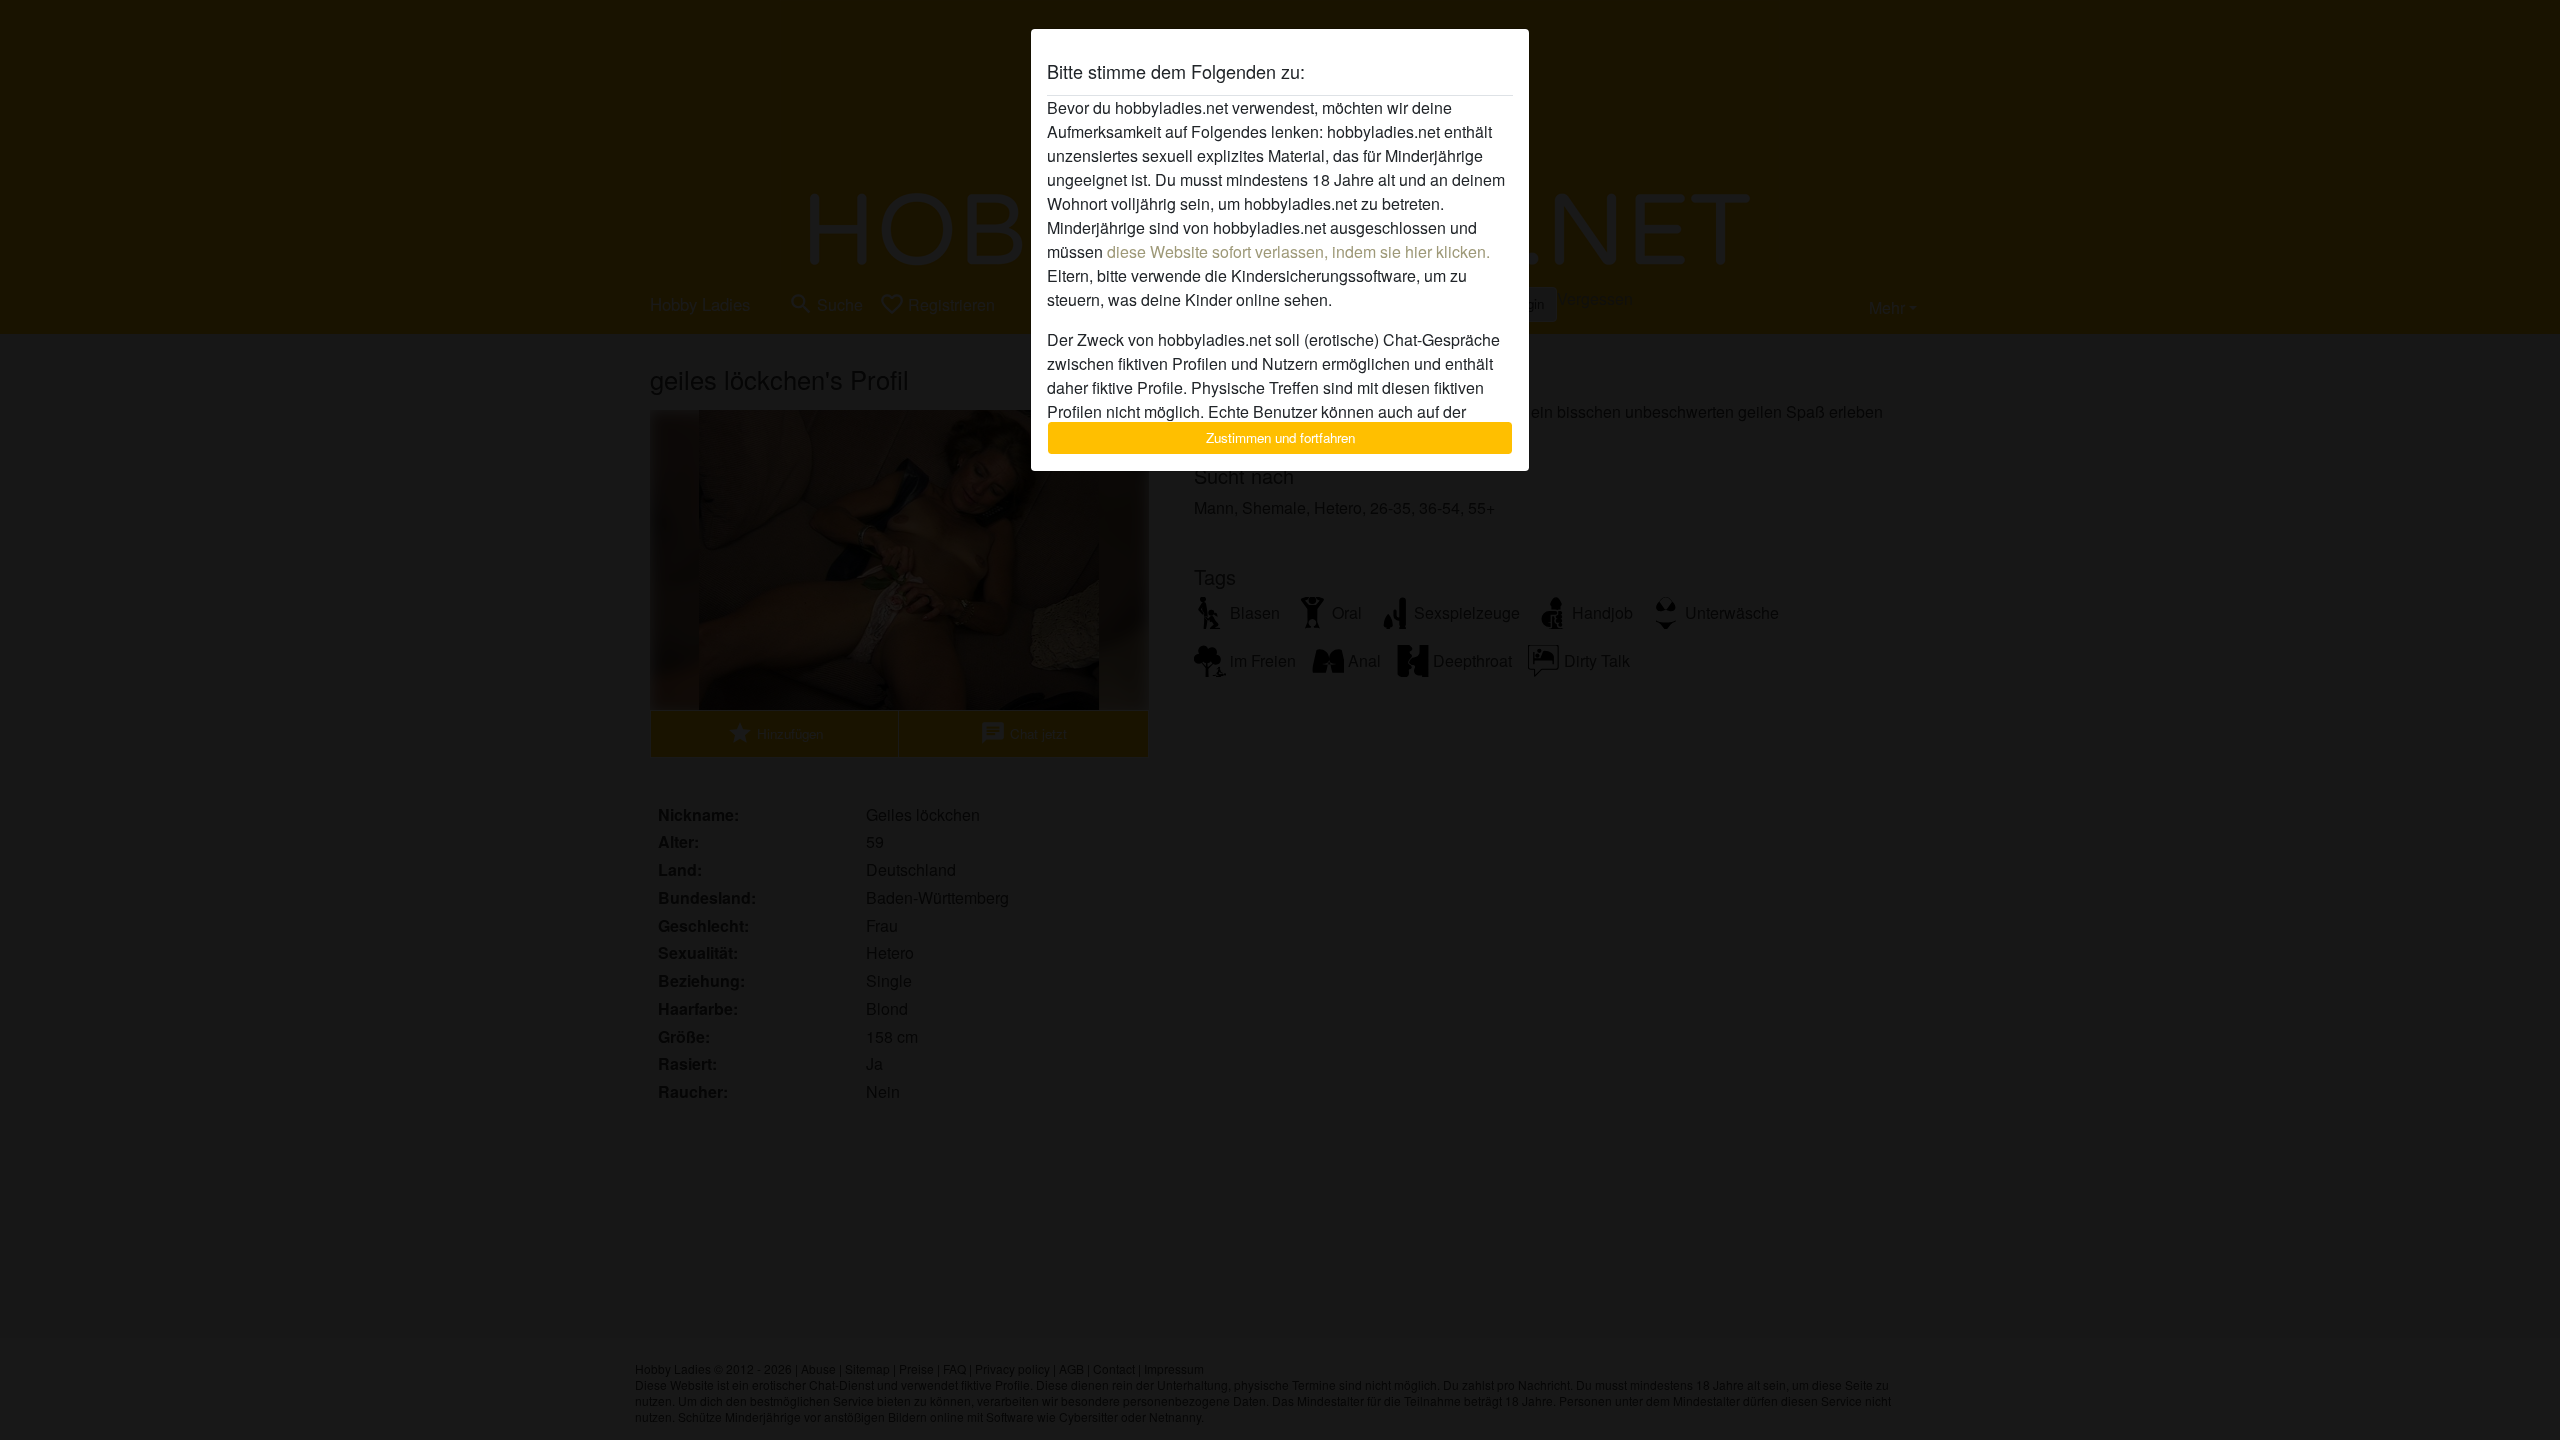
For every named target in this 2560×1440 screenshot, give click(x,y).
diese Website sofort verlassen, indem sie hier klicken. (1298, 251)
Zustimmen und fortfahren (1280, 437)
